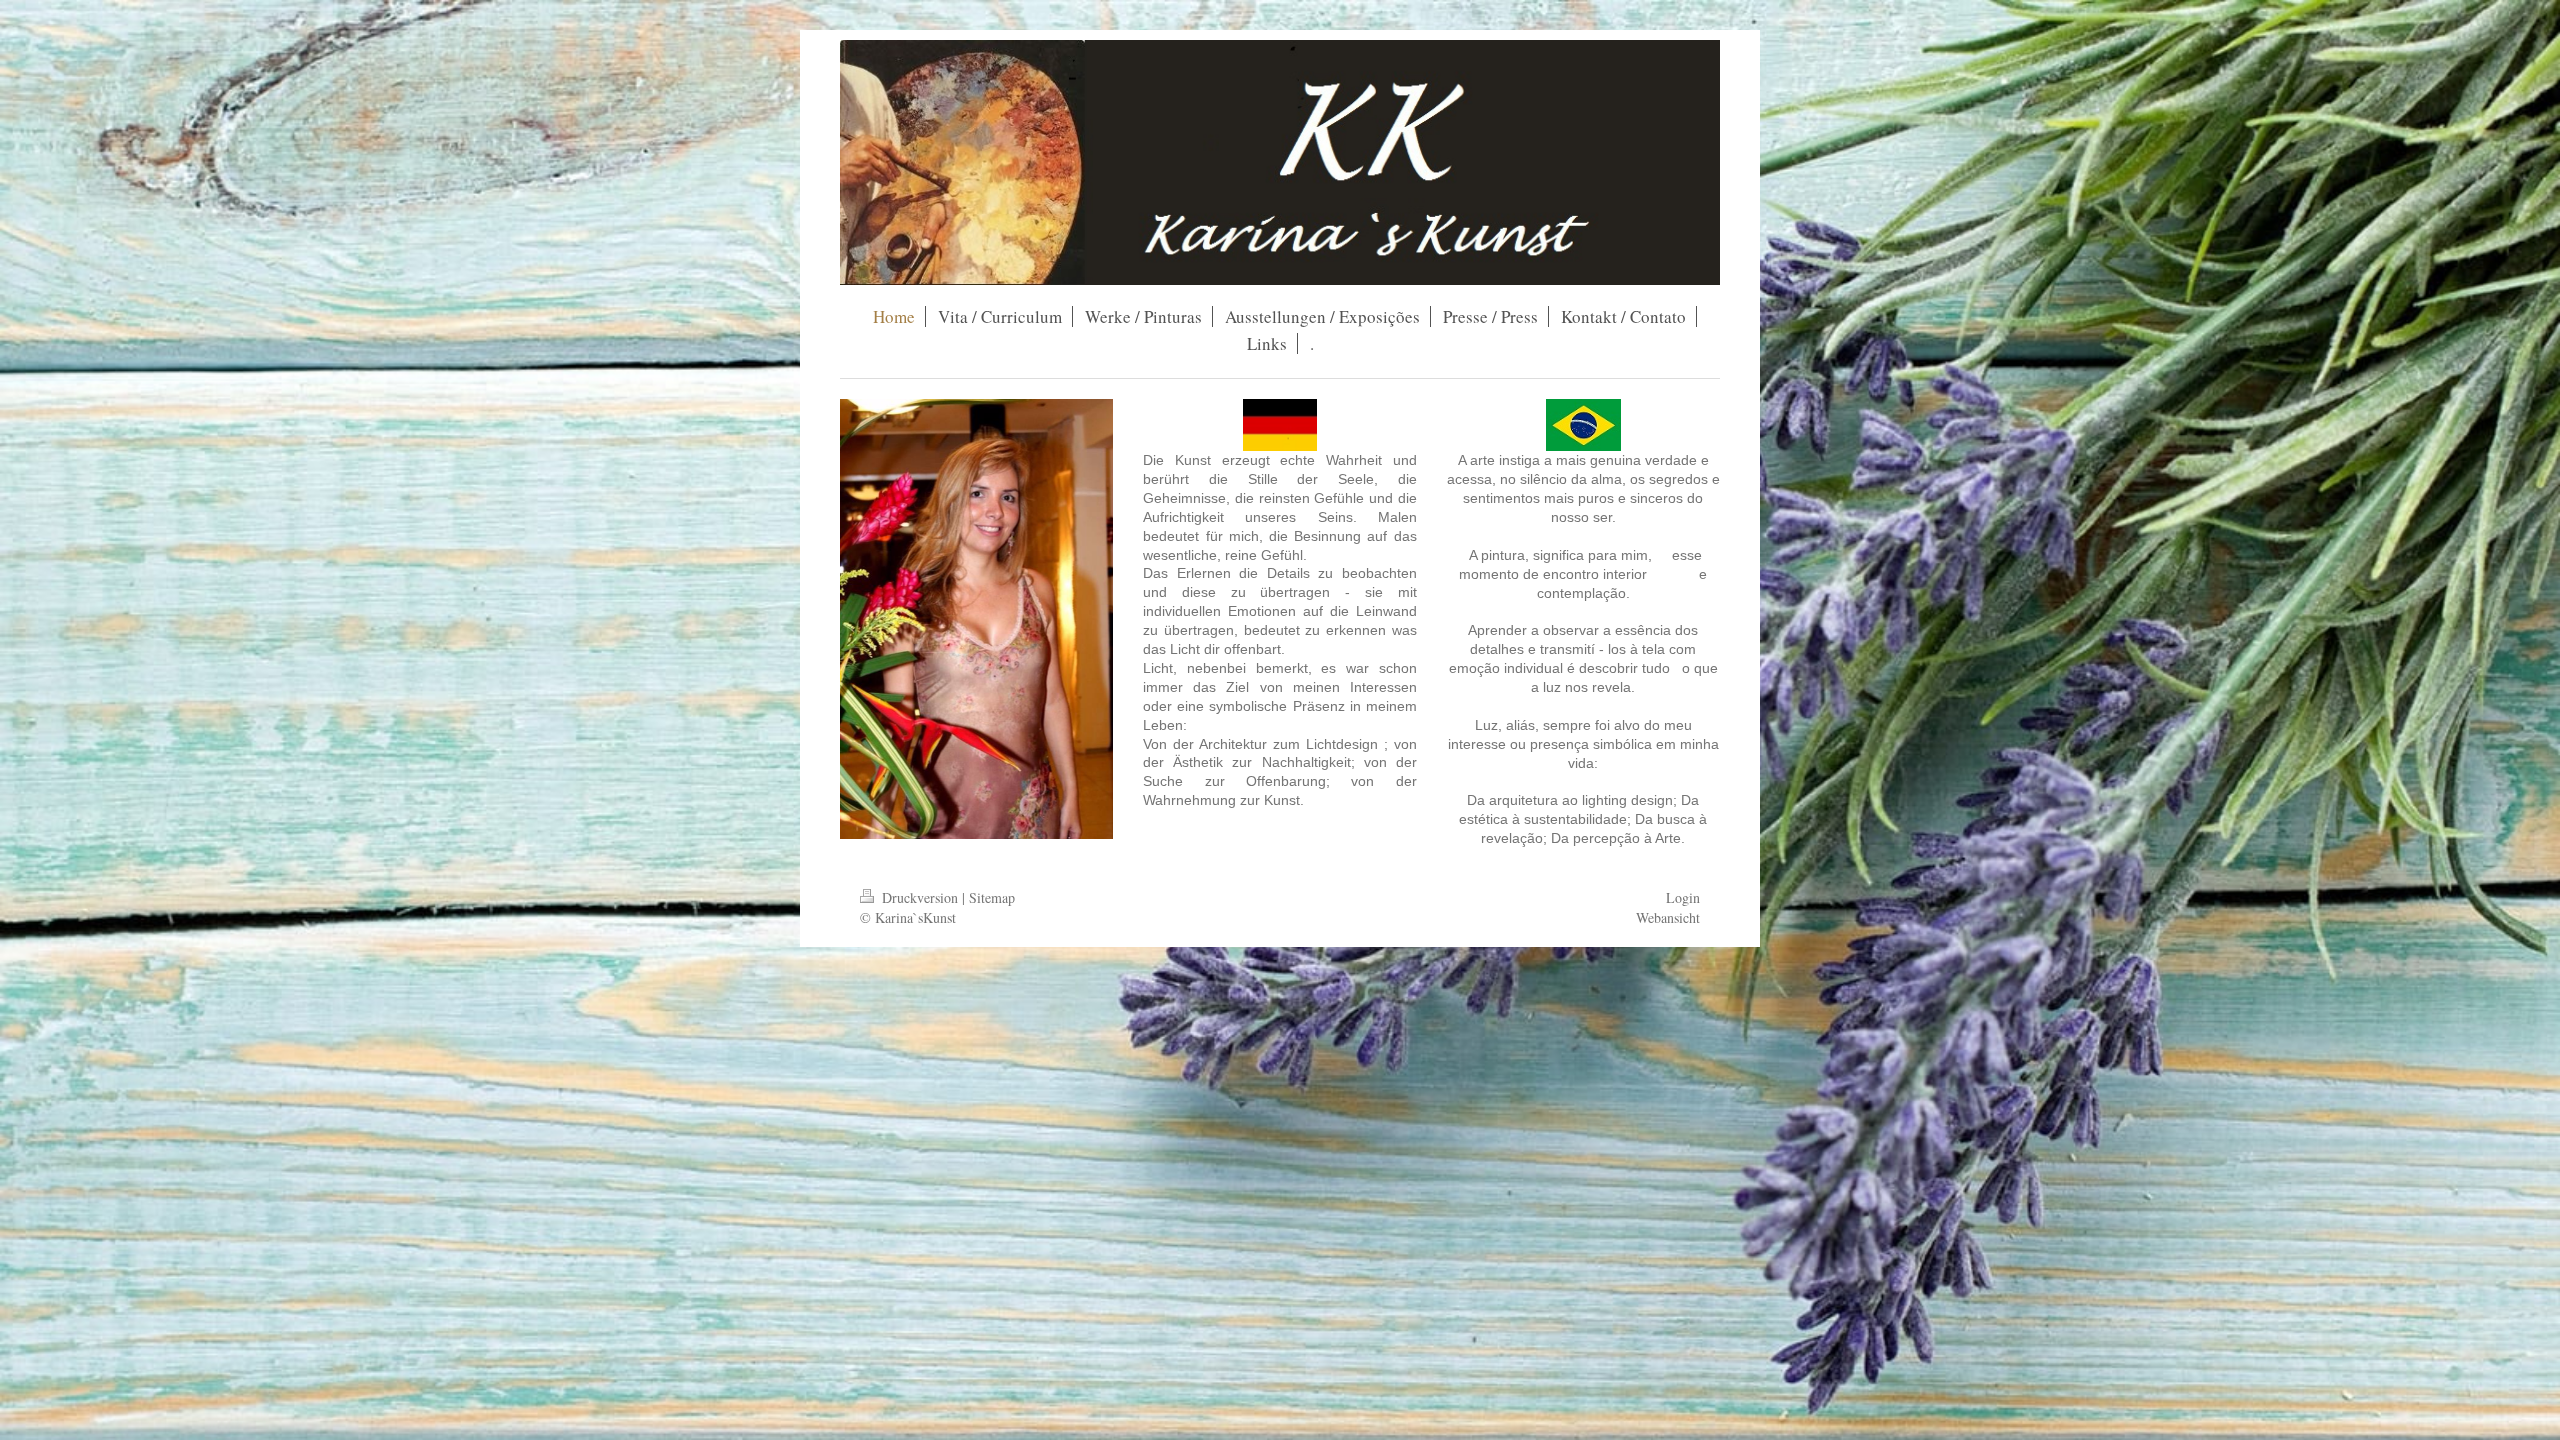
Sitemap (992, 897)
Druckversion (920, 897)
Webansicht (1668, 917)
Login (1683, 897)
